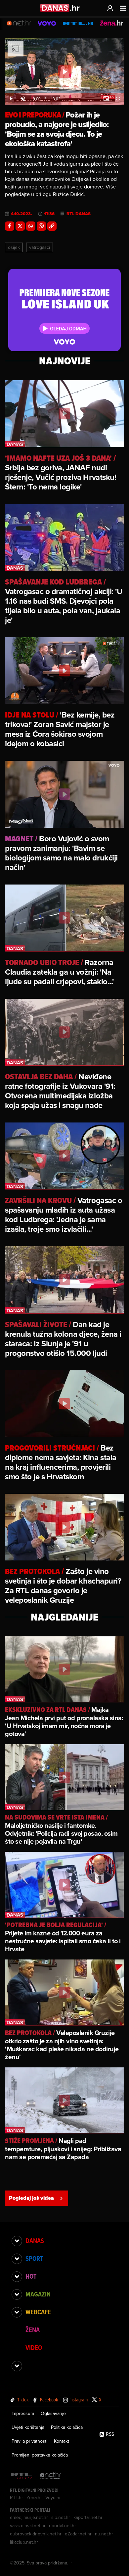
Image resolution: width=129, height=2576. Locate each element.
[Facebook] (10, 226)
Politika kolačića (67, 2427)
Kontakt (62, 2441)
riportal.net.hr (63, 2526)
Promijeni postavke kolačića (40, 2455)
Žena (33, 2330)
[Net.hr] (51, 2476)
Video (34, 2348)
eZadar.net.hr (78, 2534)
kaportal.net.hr (88, 2517)
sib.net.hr (61, 2517)
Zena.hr (34, 2497)
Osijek (14, 247)
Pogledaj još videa (31, 2198)
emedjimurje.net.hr (29, 2517)
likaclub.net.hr (24, 2542)
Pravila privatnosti (29, 2441)
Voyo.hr (53, 2497)
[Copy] (52, 226)
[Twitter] (20, 226)
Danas (35, 2241)
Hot (31, 2276)
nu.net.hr (104, 2534)
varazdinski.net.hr (28, 2526)
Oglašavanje (53, 2413)
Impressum (23, 2413)
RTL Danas (79, 214)
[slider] (64, 92)
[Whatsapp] (31, 226)
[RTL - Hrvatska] (21, 2476)
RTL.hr (17, 2497)
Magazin (38, 2294)
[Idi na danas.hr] (60, 8)
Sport (34, 2258)
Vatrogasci (40, 247)
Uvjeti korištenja (28, 2427)
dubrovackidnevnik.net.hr (36, 2534)
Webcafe (38, 2312)
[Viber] (41, 226)
